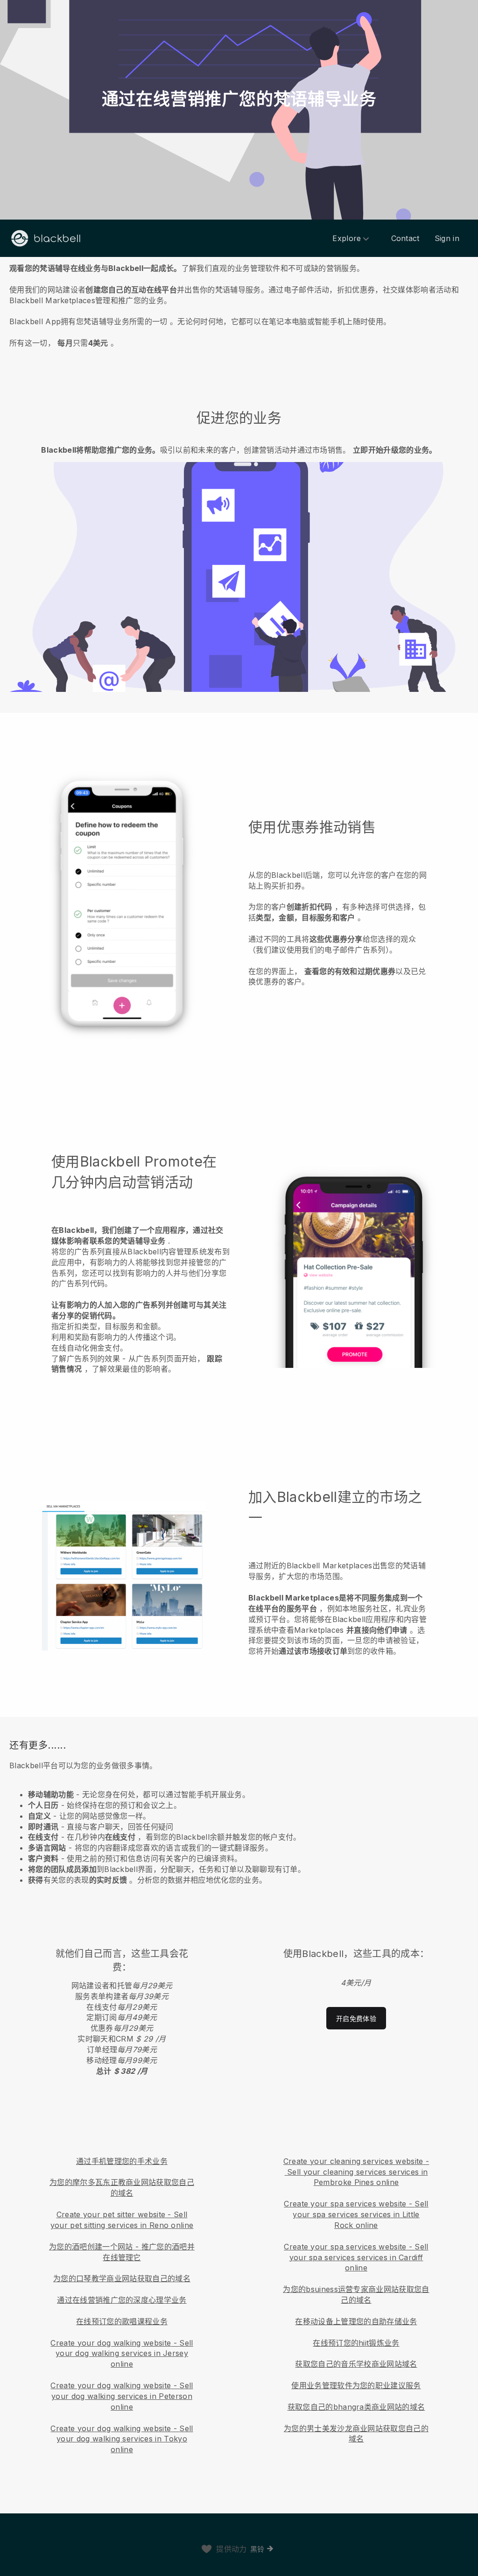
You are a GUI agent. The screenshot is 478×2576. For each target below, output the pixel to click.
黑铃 (257, 2549)
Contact (405, 238)
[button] (239, 304)
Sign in (447, 238)
